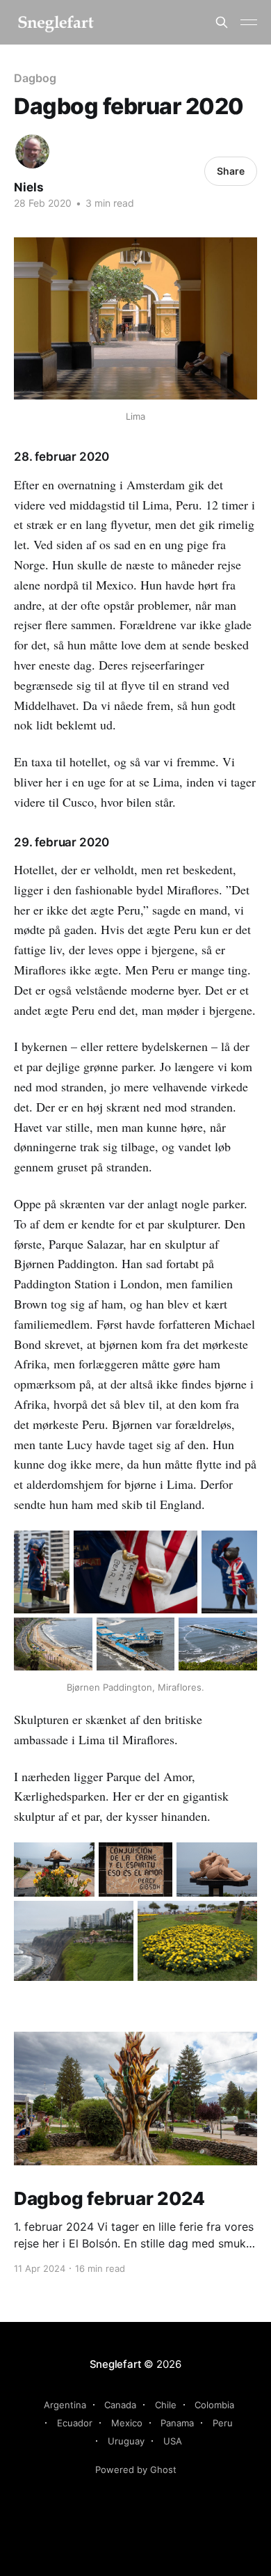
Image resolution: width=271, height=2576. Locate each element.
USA (173, 2441)
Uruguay (126, 2441)
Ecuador (75, 2423)
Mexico (127, 2423)
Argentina (65, 2405)
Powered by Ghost (136, 2470)
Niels (29, 187)
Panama (177, 2423)
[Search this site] (222, 22)
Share (231, 171)
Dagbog (35, 78)
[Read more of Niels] (32, 151)
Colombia (214, 2405)
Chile (166, 2405)
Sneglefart (116, 2364)
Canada (120, 2405)
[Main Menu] (249, 22)
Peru (223, 2423)
